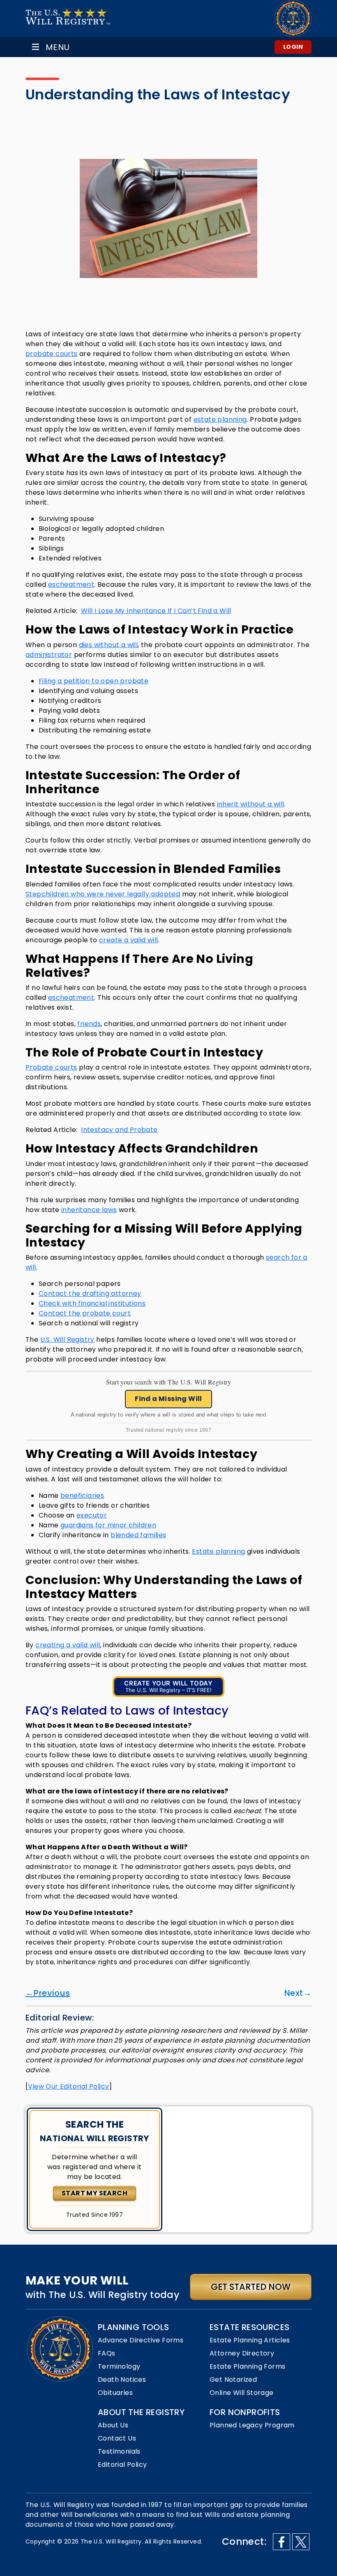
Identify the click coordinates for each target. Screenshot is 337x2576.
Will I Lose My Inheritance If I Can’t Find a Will (156, 611)
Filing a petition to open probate (93, 681)
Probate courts (51, 1067)
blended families (138, 1535)
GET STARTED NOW (251, 2287)
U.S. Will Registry (67, 1340)
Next (294, 1993)
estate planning (220, 419)
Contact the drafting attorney (90, 1294)
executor (92, 1515)
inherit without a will (251, 804)
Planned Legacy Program (252, 2425)
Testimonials (119, 2451)
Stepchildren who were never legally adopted (103, 894)
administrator (49, 655)
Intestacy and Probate (119, 1130)
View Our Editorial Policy (68, 2086)
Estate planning (218, 1551)
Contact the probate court (85, 1313)
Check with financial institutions (92, 1303)
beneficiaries (82, 1496)
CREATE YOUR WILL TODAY (168, 1686)
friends (89, 1024)
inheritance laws (89, 1210)
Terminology (119, 2366)
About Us (113, 2425)
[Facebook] (282, 2542)
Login (293, 47)
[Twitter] (301, 2542)
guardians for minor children (108, 1525)
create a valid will (129, 940)
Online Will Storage (242, 2393)
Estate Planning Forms (247, 2366)
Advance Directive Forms (141, 2340)
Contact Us (117, 2438)
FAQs (107, 2353)
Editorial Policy (122, 2465)
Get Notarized (233, 2380)
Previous (52, 1993)
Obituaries (115, 2393)
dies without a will (108, 645)
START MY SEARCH (95, 2193)
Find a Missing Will (168, 1399)
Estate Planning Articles (250, 2340)
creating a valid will (68, 1645)
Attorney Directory (242, 2353)
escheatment (71, 584)
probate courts (52, 354)
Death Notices (122, 2380)
